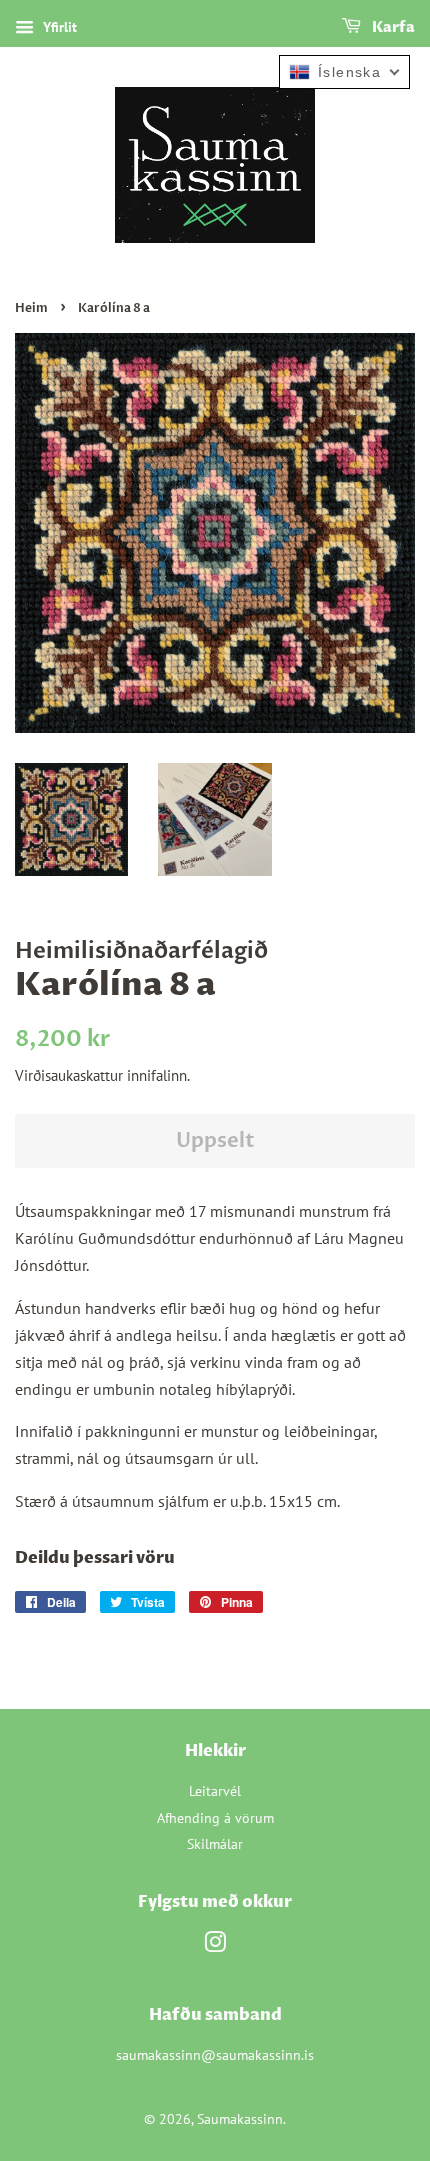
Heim (31, 308)
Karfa (392, 27)
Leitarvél (215, 1791)
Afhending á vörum (215, 1818)
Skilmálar (215, 1844)
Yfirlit (58, 27)
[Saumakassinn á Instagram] (215, 1946)
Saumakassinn (240, 2119)
